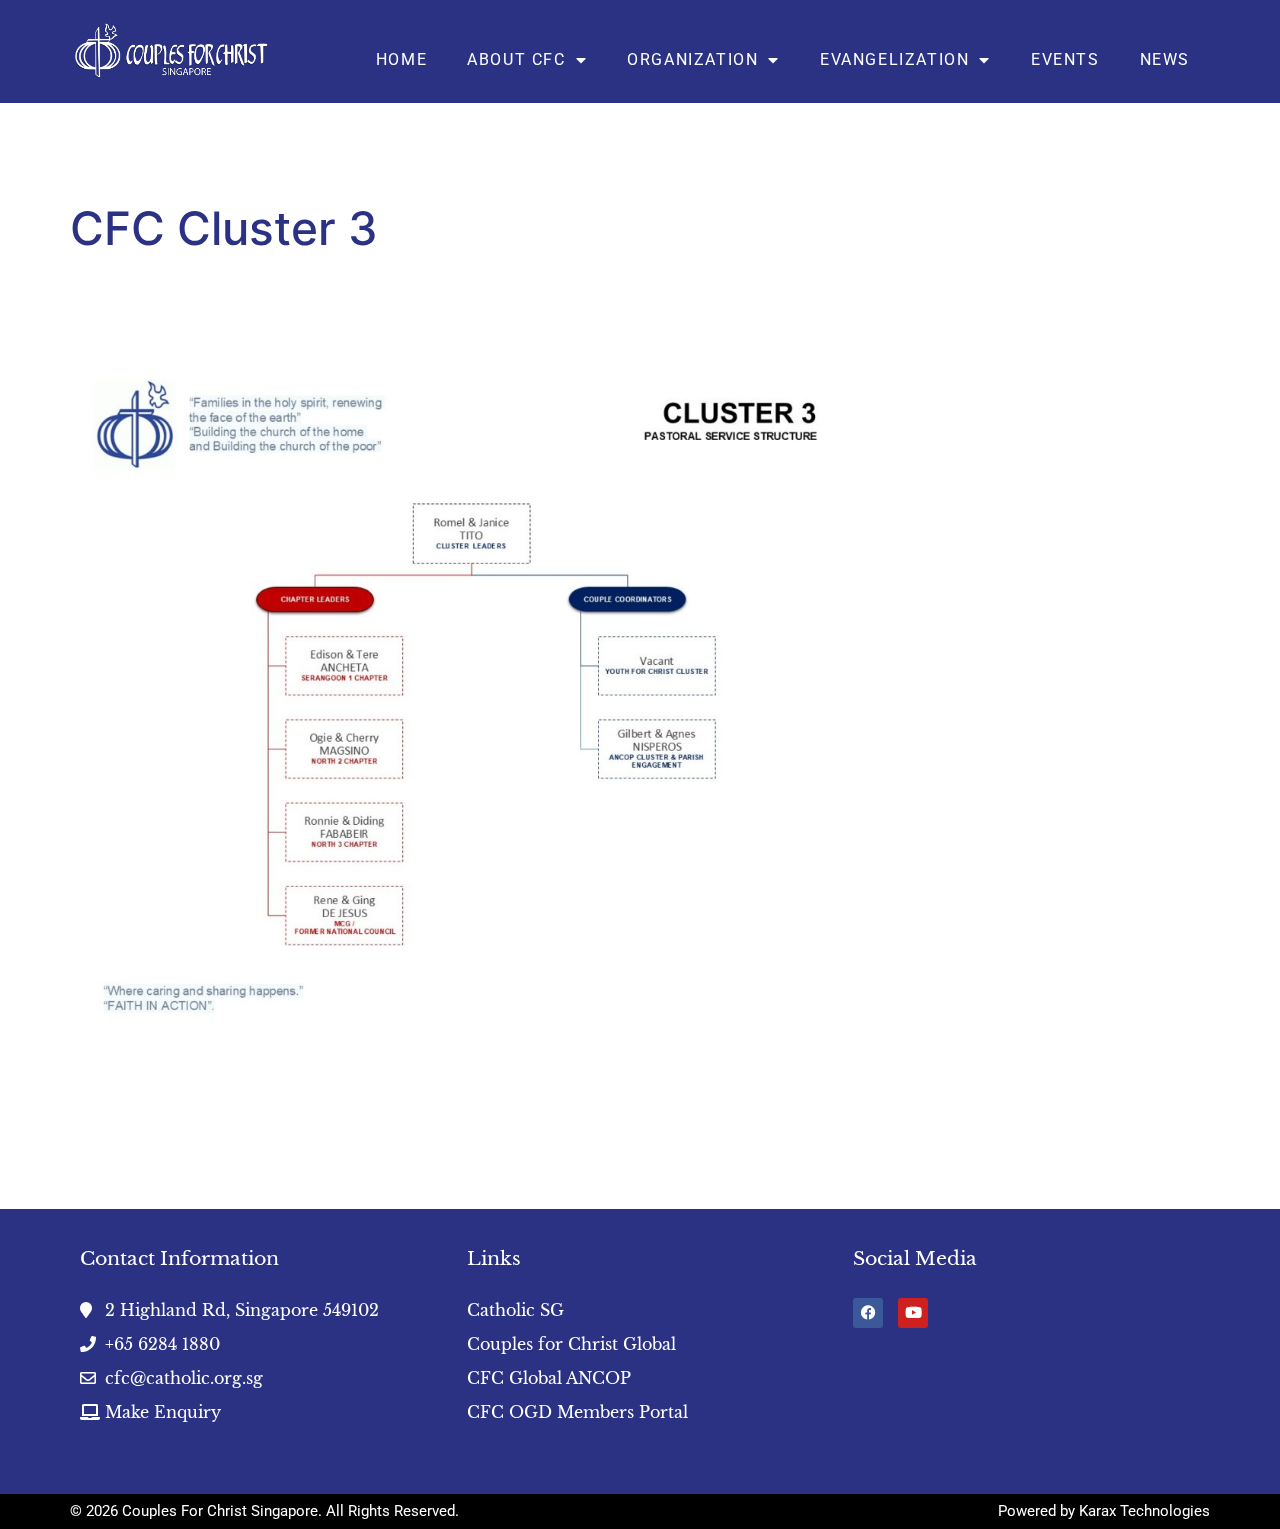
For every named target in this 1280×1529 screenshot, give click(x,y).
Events (1065, 59)
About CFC (516, 59)
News (1165, 59)
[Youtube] (913, 1313)
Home (401, 59)
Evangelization (894, 59)
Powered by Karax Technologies (1104, 1511)
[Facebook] (868, 1313)
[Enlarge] (834, 399)
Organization (692, 59)
